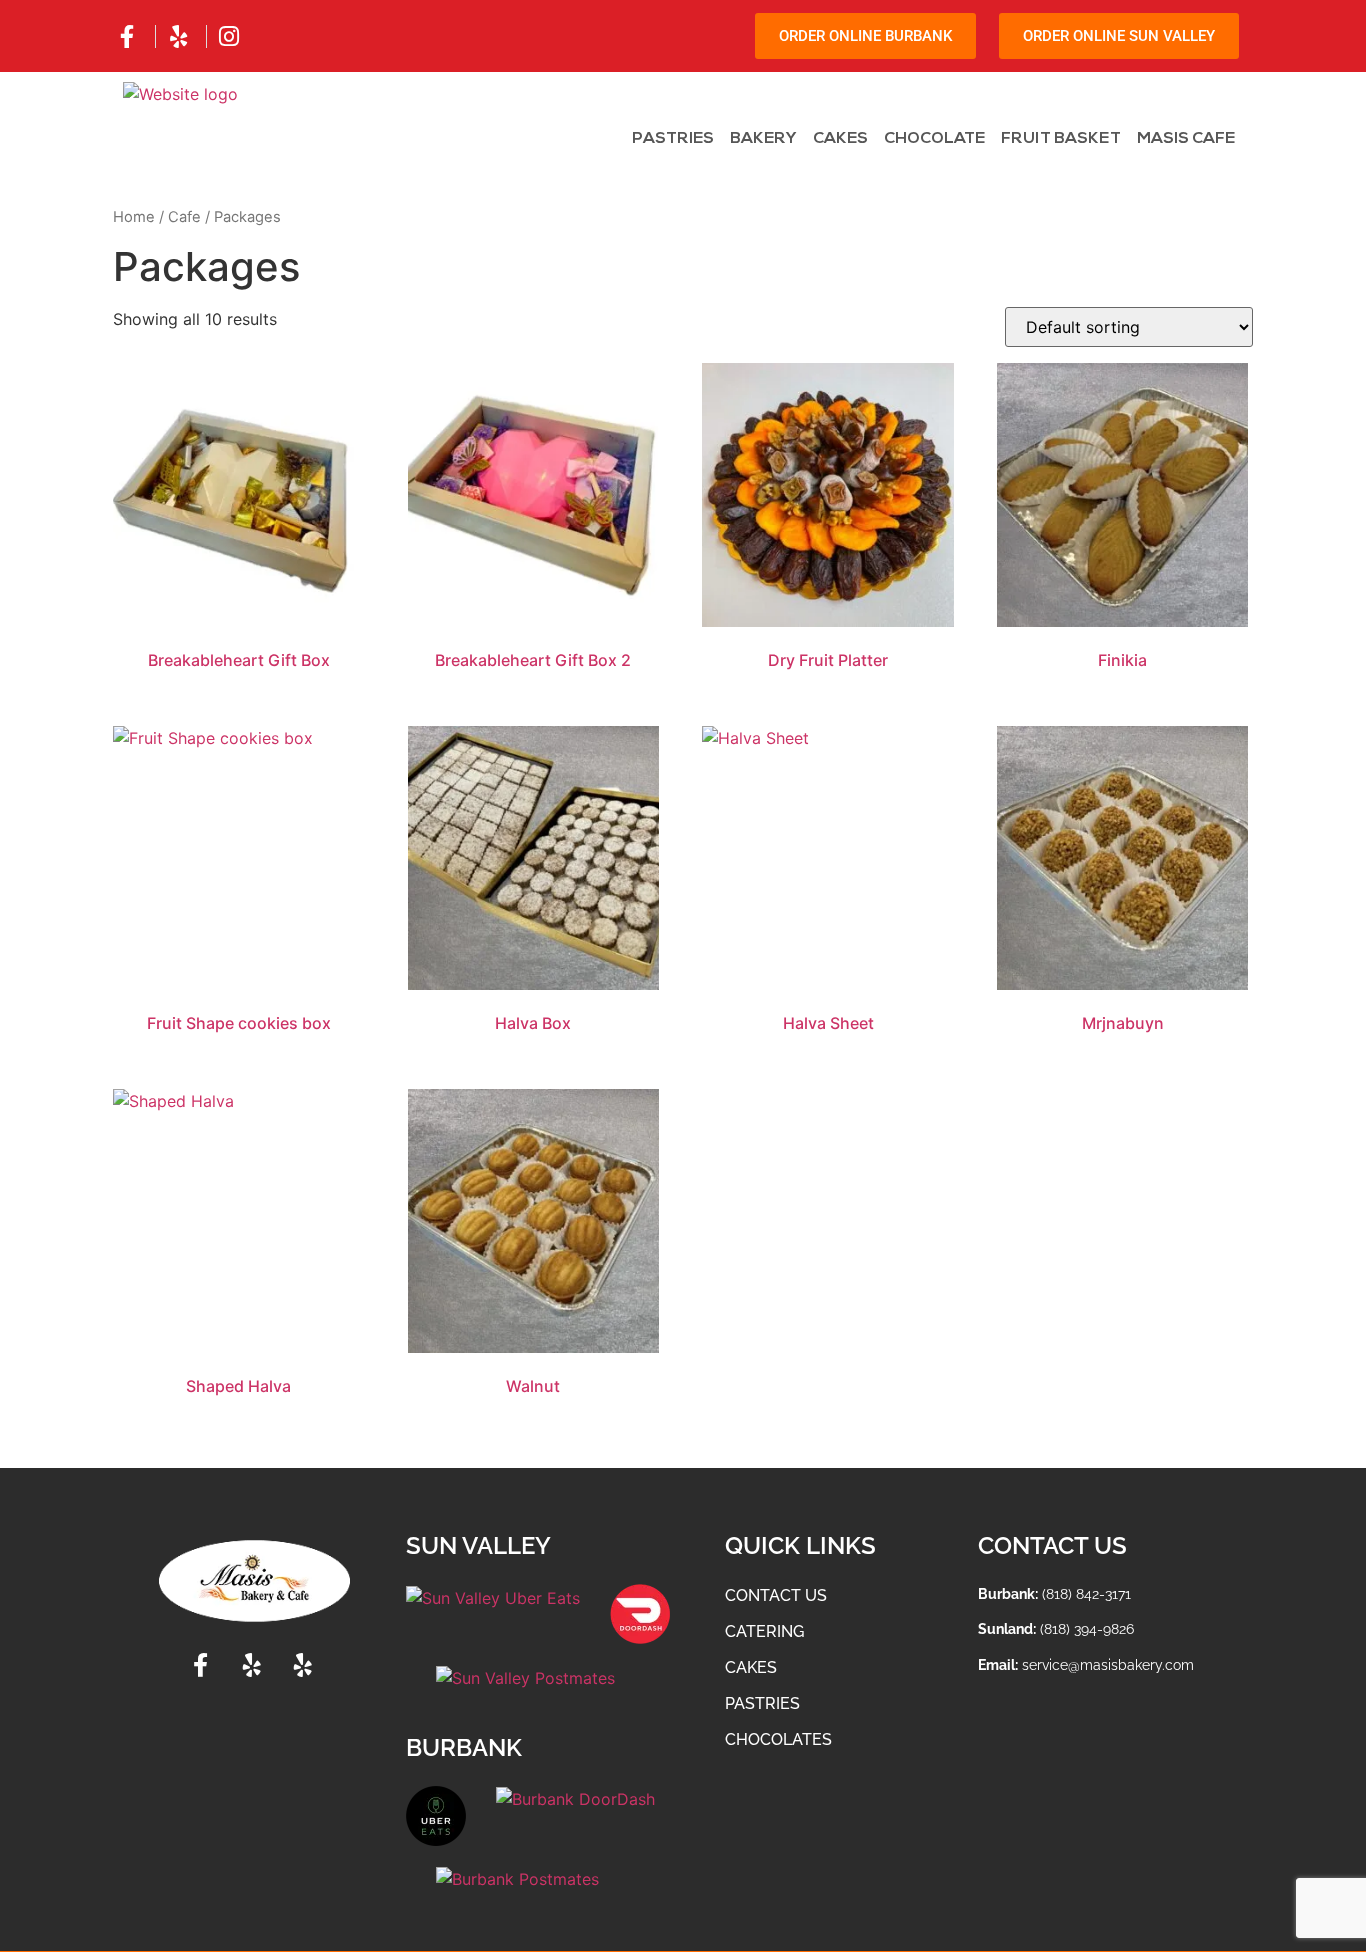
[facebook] (130, 36)
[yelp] (181, 36)
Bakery (763, 139)
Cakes (840, 139)
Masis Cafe (1186, 139)
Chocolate (934, 139)
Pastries (673, 139)
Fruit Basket (1061, 139)
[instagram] (232, 36)
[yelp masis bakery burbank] (305, 1665)
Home (134, 217)
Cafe (184, 217)
